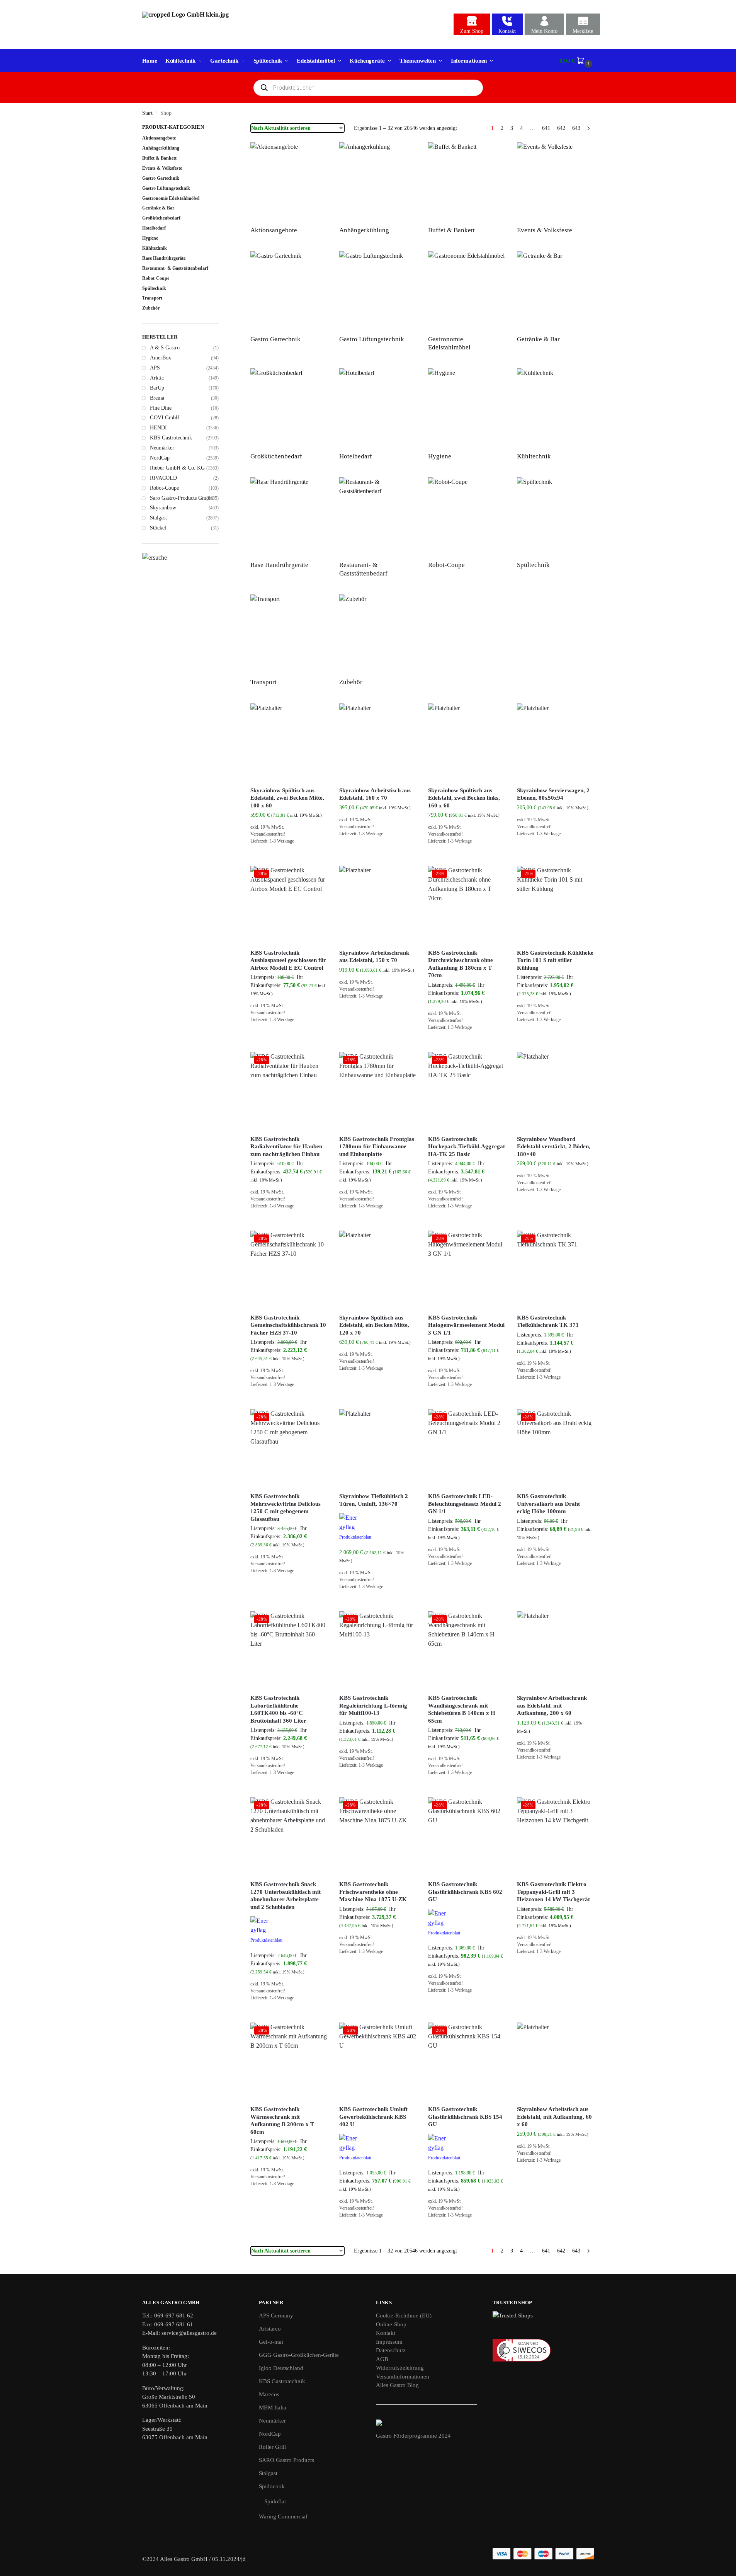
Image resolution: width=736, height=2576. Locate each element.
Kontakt (507, 31)
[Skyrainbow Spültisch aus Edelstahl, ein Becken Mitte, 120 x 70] (378, 1269)
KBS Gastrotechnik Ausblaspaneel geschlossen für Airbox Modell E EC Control (288, 960)
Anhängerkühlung (161, 148)
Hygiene (150, 238)
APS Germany (276, 2316)
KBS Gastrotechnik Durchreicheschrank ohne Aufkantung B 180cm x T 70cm (461, 964)
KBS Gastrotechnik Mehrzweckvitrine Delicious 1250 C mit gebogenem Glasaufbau (286, 1508)
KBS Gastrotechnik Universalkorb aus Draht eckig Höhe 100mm (548, 1504)
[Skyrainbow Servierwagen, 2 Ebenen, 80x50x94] (556, 742)
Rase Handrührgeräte (164, 258)
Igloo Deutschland (281, 2368)
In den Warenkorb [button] (289, 858)
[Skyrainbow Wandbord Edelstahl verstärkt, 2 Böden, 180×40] (556, 1091)
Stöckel (158, 528)
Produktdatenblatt (355, 1537)
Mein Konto (544, 31)
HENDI (158, 428)
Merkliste (583, 31)
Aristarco (270, 2329)
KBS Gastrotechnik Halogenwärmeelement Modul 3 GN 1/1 (466, 1325)
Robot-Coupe (156, 278)
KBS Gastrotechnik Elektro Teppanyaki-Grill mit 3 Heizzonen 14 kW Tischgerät (553, 1892)
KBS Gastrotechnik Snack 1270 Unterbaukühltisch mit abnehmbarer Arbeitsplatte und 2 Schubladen (286, 1896)
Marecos (269, 2394)
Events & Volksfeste (162, 168)
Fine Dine (161, 408)
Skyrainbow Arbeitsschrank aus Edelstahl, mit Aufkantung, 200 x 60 (552, 1705)
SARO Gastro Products (286, 2460)
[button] (577, 61)
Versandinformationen (403, 2377)
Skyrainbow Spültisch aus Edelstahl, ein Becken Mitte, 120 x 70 (374, 1325)
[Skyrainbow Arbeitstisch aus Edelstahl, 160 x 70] (378, 742)
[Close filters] (221, 128)
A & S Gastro (165, 348)
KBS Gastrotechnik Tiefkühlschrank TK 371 (548, 1321)
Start (147, 113)
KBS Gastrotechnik (171, 438)
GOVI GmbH (165, 418)
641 (546, 128)
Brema (157, 398)
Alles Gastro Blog (397, 2385)
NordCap (160, 458)
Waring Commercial (283, 2516)
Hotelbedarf (154, 228)
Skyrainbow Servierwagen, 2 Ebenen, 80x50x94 (553, 794)
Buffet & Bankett (159, 158)
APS (155, 368)
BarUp (157, 388)
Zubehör (151, 308)
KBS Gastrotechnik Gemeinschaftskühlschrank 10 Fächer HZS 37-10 (288, 1325)
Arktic (157, 378)
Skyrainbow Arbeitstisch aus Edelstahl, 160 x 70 (375, 794)
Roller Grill (272, 2447)
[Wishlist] (316, 715)
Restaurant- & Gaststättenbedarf (175, 268)
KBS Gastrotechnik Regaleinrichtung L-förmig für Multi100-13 (373, 1705)
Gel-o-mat (271, 2342)
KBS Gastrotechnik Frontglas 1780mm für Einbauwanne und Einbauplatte (377, 1147)
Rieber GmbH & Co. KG (177, 468)
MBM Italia (273, 2407)
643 (576, 128)
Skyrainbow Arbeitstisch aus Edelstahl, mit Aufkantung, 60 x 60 (554, 2117)
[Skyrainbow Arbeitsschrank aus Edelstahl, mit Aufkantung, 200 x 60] (556, 1650)
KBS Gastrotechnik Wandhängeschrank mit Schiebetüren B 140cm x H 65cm (462, 1709)
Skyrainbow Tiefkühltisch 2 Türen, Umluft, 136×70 (374, 1500)
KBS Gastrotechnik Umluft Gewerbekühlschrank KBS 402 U (373, 2117)
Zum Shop (472, 31)
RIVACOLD (163, 478)
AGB (382, 2359)
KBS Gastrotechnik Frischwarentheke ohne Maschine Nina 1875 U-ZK (373, 1892)
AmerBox (161, 358)
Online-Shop (391, 2324)
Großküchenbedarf (161, 218)
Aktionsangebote (159, 138)
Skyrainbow (163, 508)
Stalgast (158, 518)
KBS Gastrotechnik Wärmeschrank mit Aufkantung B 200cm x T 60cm (282, 2121)
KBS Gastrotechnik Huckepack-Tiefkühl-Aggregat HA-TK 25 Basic (467, 1147)
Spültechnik (154, 288)
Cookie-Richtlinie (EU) (404, 2316)
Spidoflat (275, 2501)
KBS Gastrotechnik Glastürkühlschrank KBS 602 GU (465, 1892)
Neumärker (162, 448)
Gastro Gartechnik (161, 178)
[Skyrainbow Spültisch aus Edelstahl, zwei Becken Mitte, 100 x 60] (289, 742)
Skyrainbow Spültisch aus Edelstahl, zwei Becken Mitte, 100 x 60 (287, 798)
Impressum (389, 2342)
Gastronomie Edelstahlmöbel (171, 198)
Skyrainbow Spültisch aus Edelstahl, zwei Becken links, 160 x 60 (464, 798)
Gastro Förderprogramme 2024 (413, 2436)
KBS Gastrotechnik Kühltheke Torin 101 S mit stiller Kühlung (555, 960)
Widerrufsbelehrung (400, 2368)
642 (561, 128)
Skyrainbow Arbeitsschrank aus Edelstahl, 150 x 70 (374, 957)
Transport (152, 298)
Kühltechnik (155, 248)
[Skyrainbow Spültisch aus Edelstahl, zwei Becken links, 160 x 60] (467, 742)
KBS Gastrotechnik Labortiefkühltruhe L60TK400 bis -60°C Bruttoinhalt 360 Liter (278, 1709)
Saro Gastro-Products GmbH (181, 498)
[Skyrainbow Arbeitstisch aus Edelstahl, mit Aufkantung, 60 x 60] (556, 2061)
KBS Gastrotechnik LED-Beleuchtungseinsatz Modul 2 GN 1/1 (465, 1504)
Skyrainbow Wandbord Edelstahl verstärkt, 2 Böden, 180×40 (554, 1147)
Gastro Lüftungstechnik (166, 188)
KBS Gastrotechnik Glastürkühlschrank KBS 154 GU (465, 2117)
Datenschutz (391, 2350)
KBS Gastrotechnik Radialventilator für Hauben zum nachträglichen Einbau (286, 1147)
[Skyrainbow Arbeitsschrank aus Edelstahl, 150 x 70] (378, 904)
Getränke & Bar (158, 208)
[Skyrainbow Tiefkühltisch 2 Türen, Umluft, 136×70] (378, 1448)
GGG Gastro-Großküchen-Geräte (299, 2355)
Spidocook (272, 2486)
